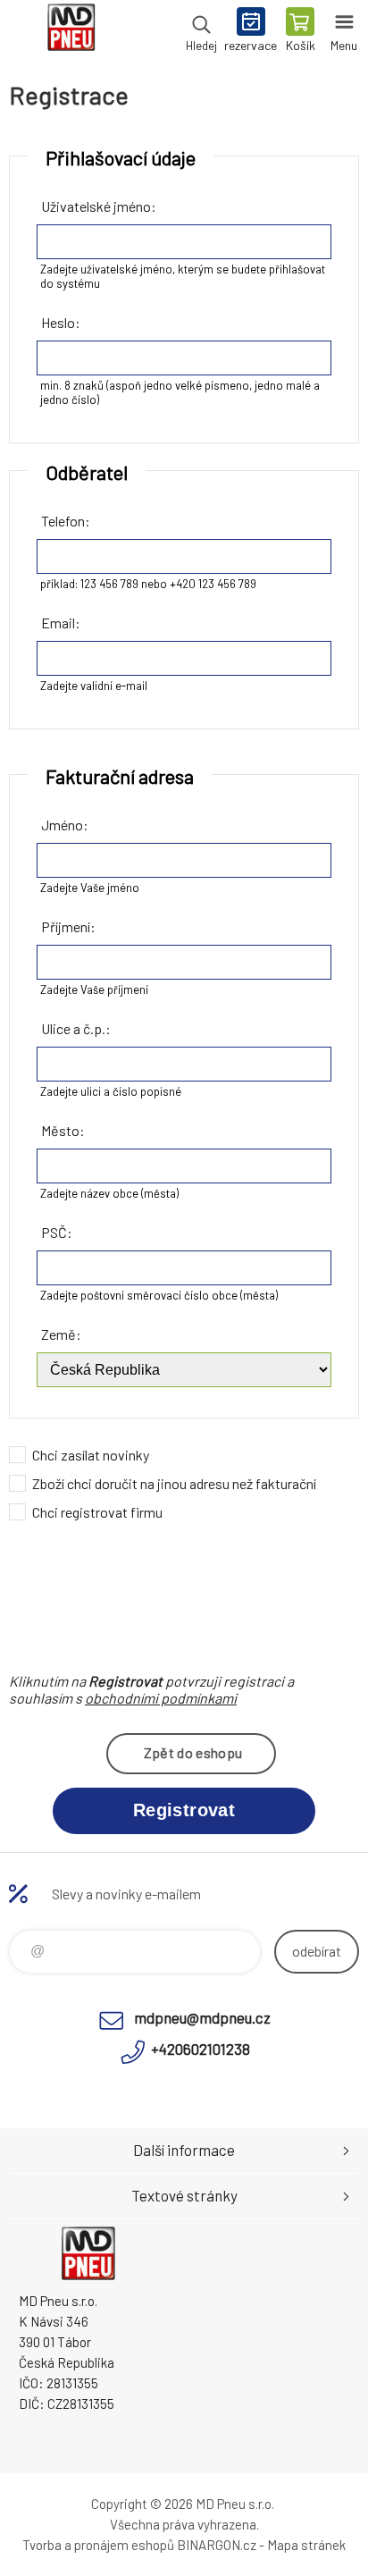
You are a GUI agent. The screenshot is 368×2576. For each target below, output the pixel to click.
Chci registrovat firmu (97, 1512)
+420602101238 (201, 2049)
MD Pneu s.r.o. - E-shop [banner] (70, 31)
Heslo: (61, 322)
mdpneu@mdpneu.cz (202, 2017)
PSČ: (57, 1232)
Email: (61, 623)
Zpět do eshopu (193, 1752)
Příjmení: (68, 926)
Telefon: (66, 521)
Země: (61, 1334)
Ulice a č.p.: (76, 1028)
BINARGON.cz (217, 2545)
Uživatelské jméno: (99, 206)
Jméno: (65, 825)
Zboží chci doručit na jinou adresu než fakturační (174, 1483)
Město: (63, 1130)
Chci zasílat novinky (91, 1455)
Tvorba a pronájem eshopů (98, 2545)
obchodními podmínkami (161, 1698)
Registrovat (184, 1810)
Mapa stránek (306, 2545)
